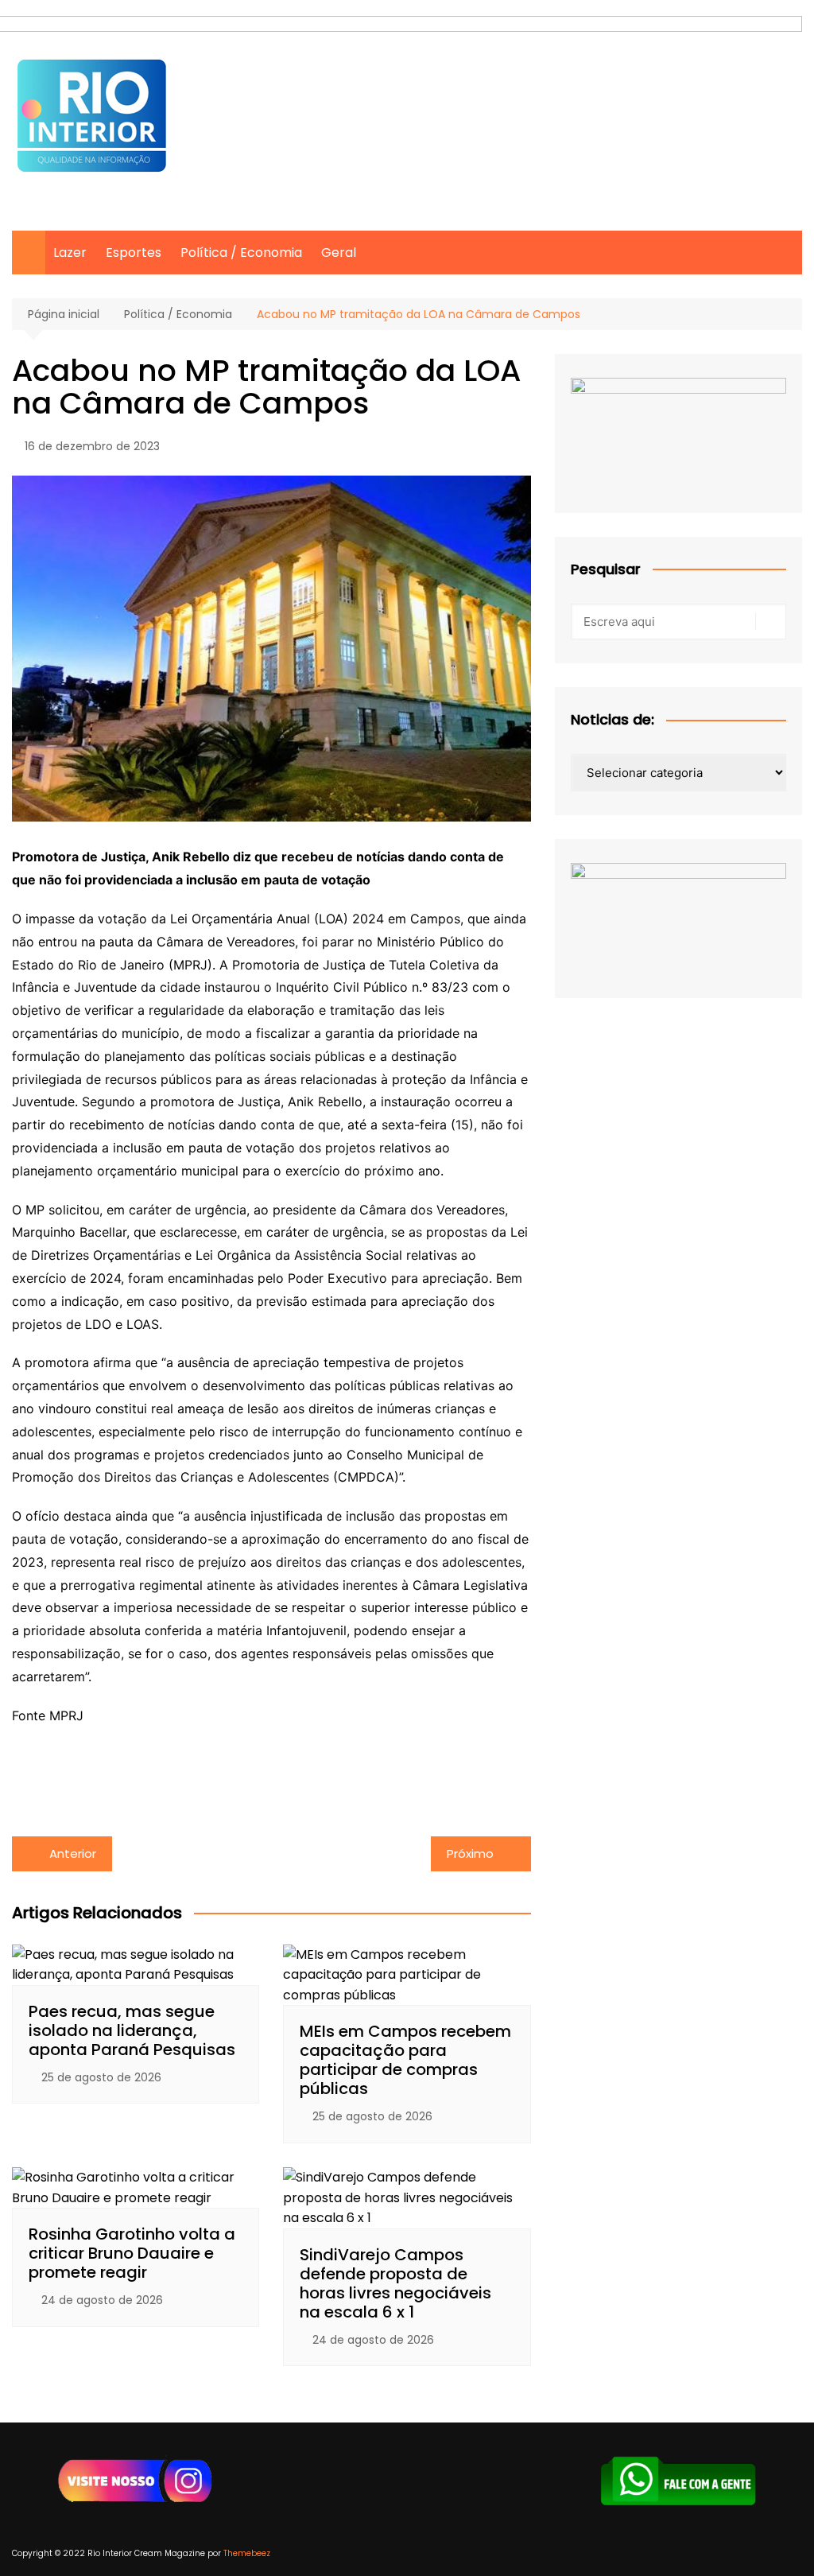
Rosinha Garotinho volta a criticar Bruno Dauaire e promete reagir (132, 2253)
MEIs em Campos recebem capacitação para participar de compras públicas (405, 2060)
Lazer (70, 253)
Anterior (73, 1853)
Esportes (134, 253)
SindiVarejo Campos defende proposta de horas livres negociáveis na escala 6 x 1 (395, 2283)
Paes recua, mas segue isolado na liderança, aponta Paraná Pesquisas (132, 2030)
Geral (339, 253)
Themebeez (247, 2553)
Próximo (470, 1853)
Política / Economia (241, 253)
